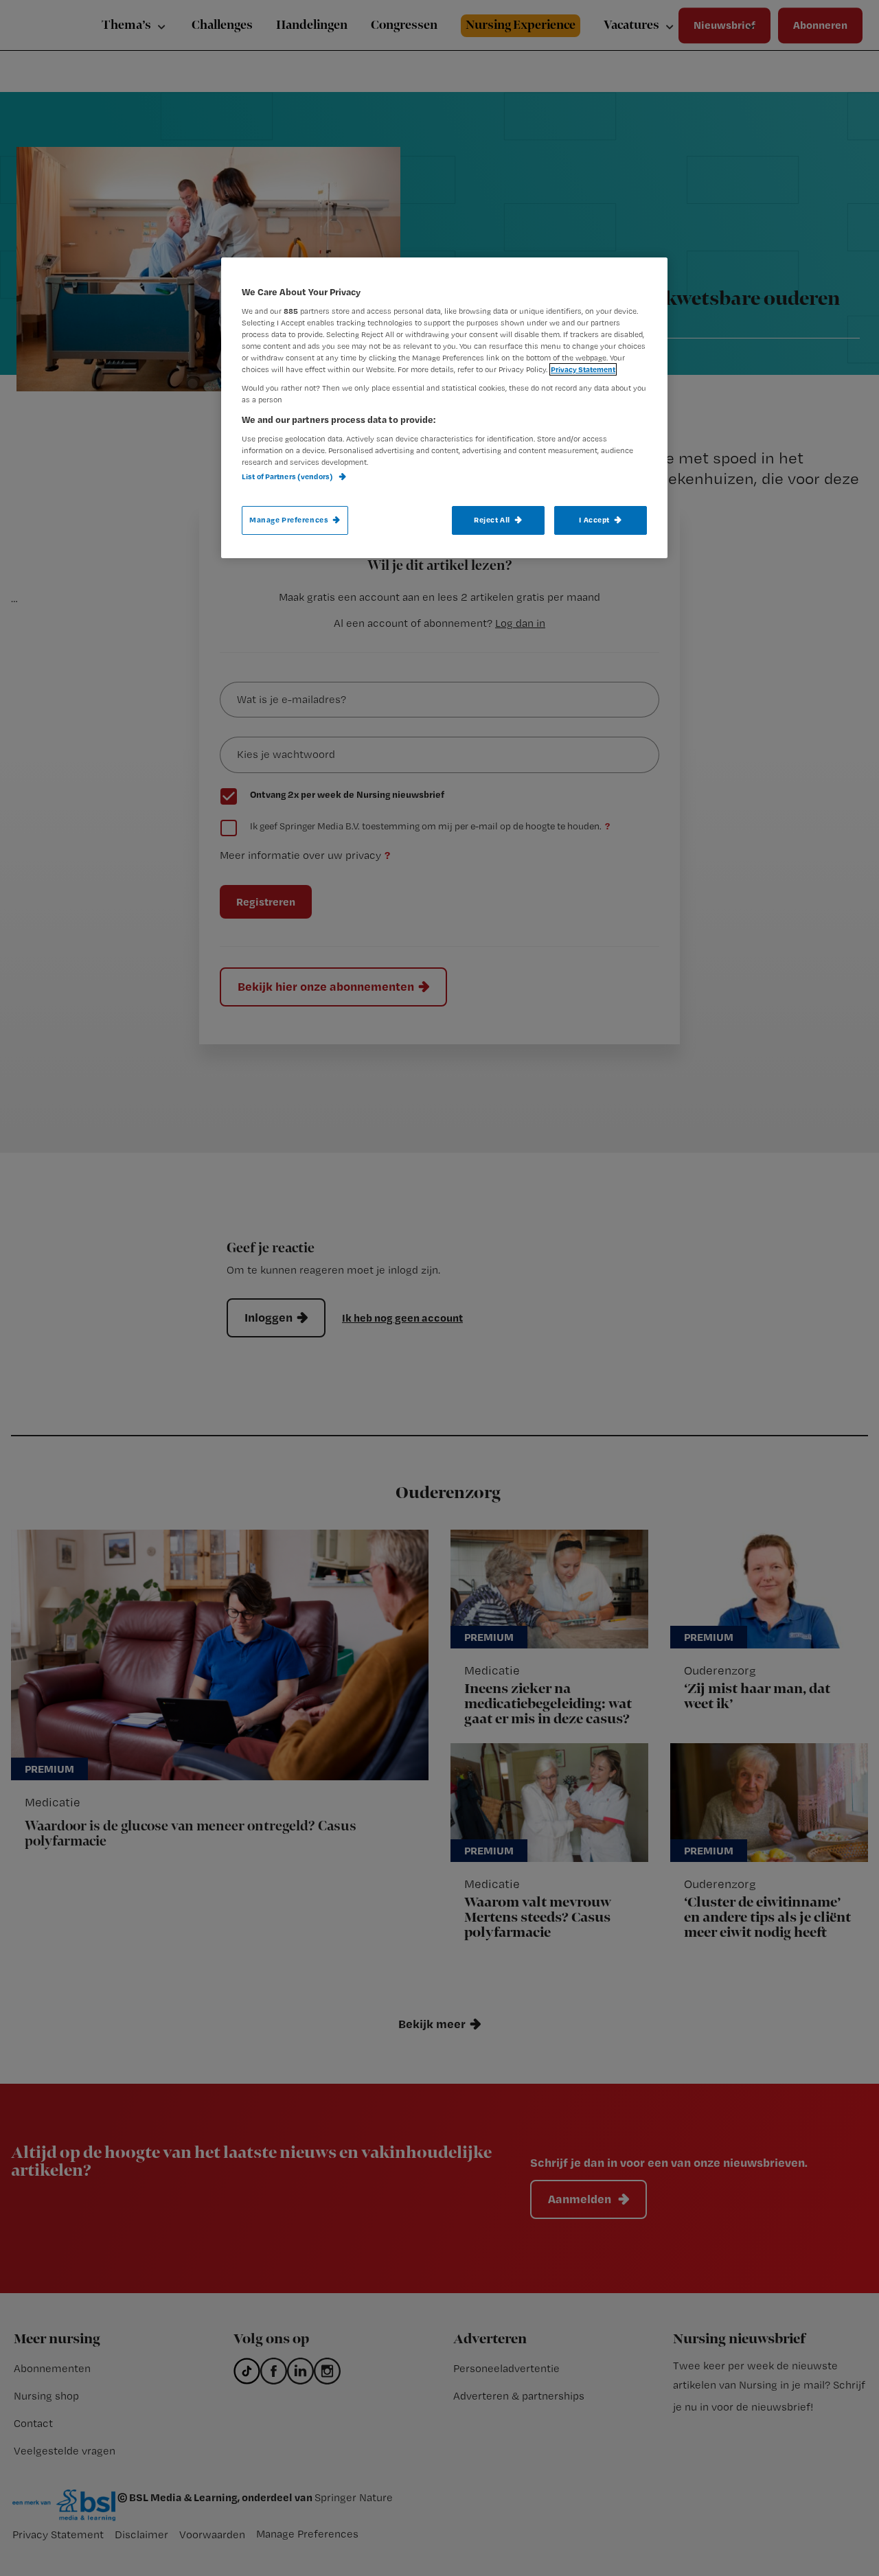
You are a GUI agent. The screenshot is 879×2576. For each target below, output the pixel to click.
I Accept (594, 520)
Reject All (492, 520)
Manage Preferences (289, 520)
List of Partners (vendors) (288, 476)
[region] (444, 408)
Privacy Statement (583, 369)
